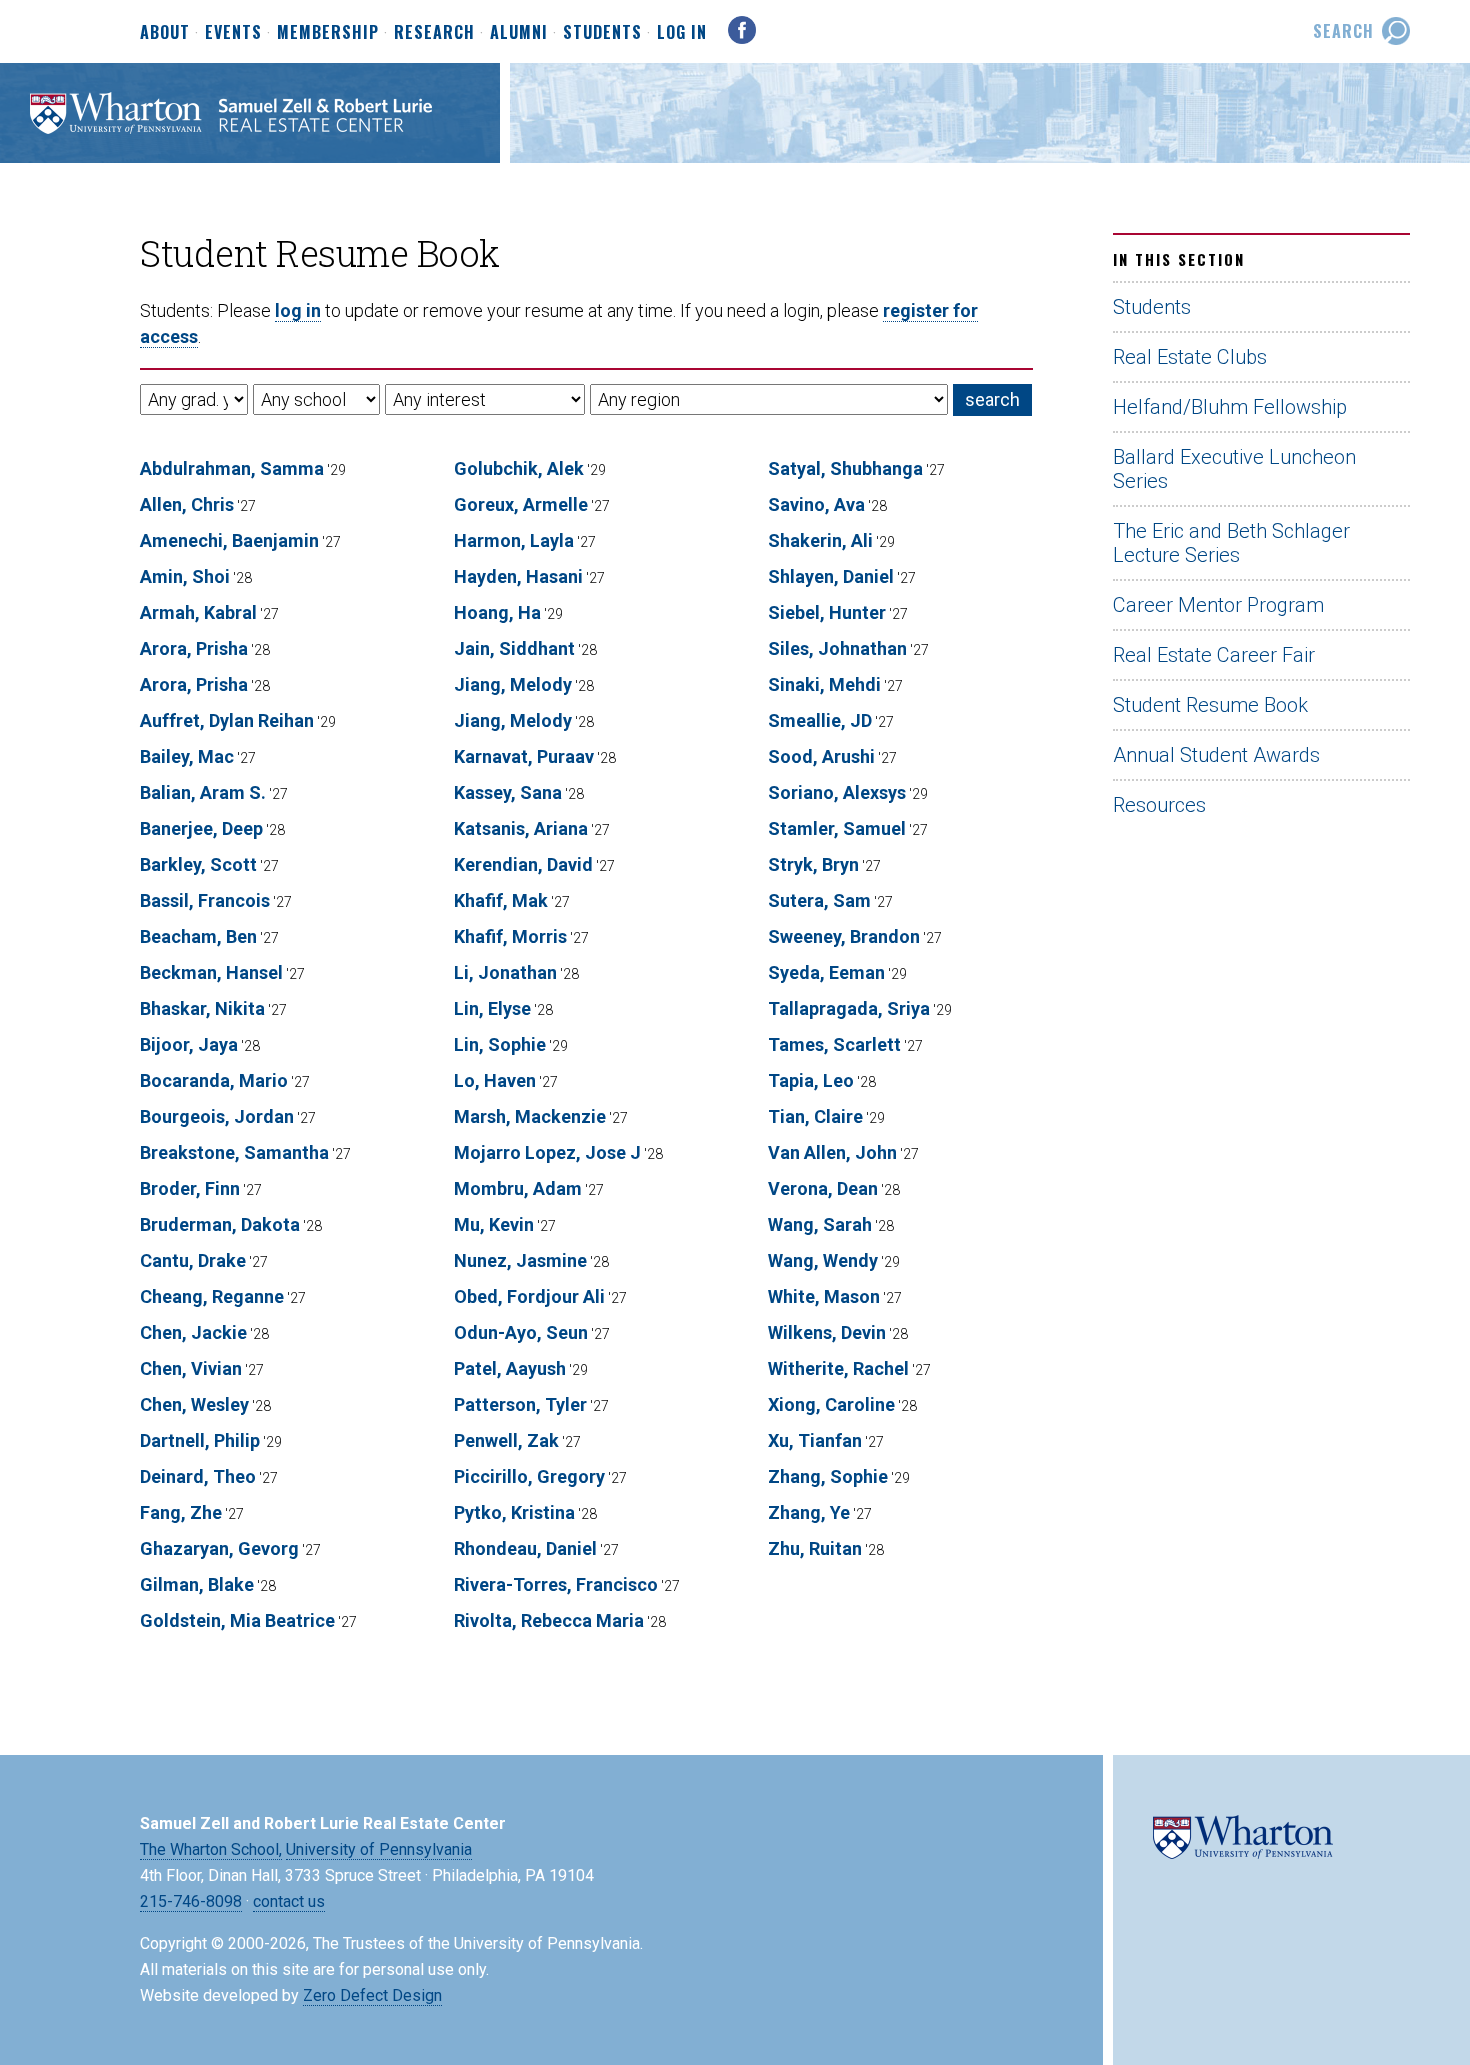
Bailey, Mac (187, 756)
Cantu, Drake (193, 1260)
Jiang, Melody (513, 684)
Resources (1159, 805)
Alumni (519, 33)
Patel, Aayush (510, 1368)
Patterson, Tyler (520, 1404)
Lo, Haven (495, 1080)
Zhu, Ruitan (815, 1548)
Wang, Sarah (820, 1224)
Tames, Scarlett (834, 1044)
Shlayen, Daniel (831, 576)
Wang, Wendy (823, 1260)
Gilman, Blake (197, 1584)
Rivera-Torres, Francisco (556, 1584)
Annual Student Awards (1216, 755)
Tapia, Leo (811, 1080)
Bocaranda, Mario (214, 1080)
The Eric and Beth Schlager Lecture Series (1231, 543)
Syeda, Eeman (826, 972)
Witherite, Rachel (838, 1368)
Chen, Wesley (194, 1404)
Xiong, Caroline (831, 1404)
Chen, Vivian (191, 1368)
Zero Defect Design (372, 1995)
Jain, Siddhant (514, 648)
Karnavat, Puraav (524, 756)
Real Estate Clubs (1190, 357)
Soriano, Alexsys (837, 792)
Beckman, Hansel (211, 972)
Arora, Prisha (194, 648)
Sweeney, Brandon (844, 936)
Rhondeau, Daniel (525, 1548)
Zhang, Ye (809, 1512)
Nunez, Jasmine (520, 1260)
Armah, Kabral (198, 612)
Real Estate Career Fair (1214, 655)
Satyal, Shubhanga (845, 468)
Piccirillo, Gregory (529, 1476)
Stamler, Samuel (837, 828)
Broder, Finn (190, 1188)
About (165, 33)
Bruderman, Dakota (220, 1224)
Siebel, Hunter (827, 612)
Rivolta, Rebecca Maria (549, 1620)
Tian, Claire (815, 1116)
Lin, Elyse (492, 1008)
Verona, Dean (823, 1188)
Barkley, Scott (198, 864)
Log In (682, 32)
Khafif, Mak (501, 900)
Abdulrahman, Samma (232, 468)
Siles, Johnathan (837, 648)
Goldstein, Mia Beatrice (237, 1620)
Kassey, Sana (508, 792)
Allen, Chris (187, 504)
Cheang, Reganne (212, 1296)
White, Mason (824, 1296)
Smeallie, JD (820, 720)
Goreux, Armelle (521, 504)
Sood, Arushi (821, 756)
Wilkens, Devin (827, 1332)
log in (298, 310)
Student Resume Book (1210, 705)
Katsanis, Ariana (521, 828)
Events (233, 33)
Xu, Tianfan (815, 1440)
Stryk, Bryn (813, 864)
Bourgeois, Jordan (217, 1116)
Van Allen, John (832, 1152)
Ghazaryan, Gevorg (219, 1548)
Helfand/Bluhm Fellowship (1230, 407)
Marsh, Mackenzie (530, 1116)
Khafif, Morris (510, 936)
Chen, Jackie (193, 1332)
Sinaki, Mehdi (824, 684)
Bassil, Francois (205, 900)
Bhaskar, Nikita (202, 1008)
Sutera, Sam (819, 900)
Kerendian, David (523, 864)
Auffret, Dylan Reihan (227, 720)
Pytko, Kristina (514, 1512)
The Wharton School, (211, 1849)
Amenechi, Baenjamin (229, 540)
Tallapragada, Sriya (849, 1008)
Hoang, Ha (497, 612)
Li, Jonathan (505, 972)
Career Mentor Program (1218, 605)
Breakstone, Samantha (234, 1152)
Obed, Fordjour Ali (529, 1296)
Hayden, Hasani (518, 576)
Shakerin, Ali (820, 540)
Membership (328, 33)
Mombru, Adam (518, 1188)
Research (434, 33)
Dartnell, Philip (200, 1440)
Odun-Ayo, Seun (521, 1332)
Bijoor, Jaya (189, 1044)
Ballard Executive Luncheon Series (1234, 469)
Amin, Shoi (185, 576)
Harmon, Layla (514, 540)
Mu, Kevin (494, 1224)
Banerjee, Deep (201, 828)
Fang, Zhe (181, 1512)
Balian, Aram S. (203, 792)
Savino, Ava (816, 504)
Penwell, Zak (506, 1440)
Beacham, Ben (198, 936)
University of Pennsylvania (379, 1849)
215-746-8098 (191, 1901)
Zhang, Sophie (828, 1476)
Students (602, 33)
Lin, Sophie (500, 1044)
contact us (289, 1901)
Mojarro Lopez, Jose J (547, 1152)
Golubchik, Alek (519, 468)
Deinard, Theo (198, 1476)
